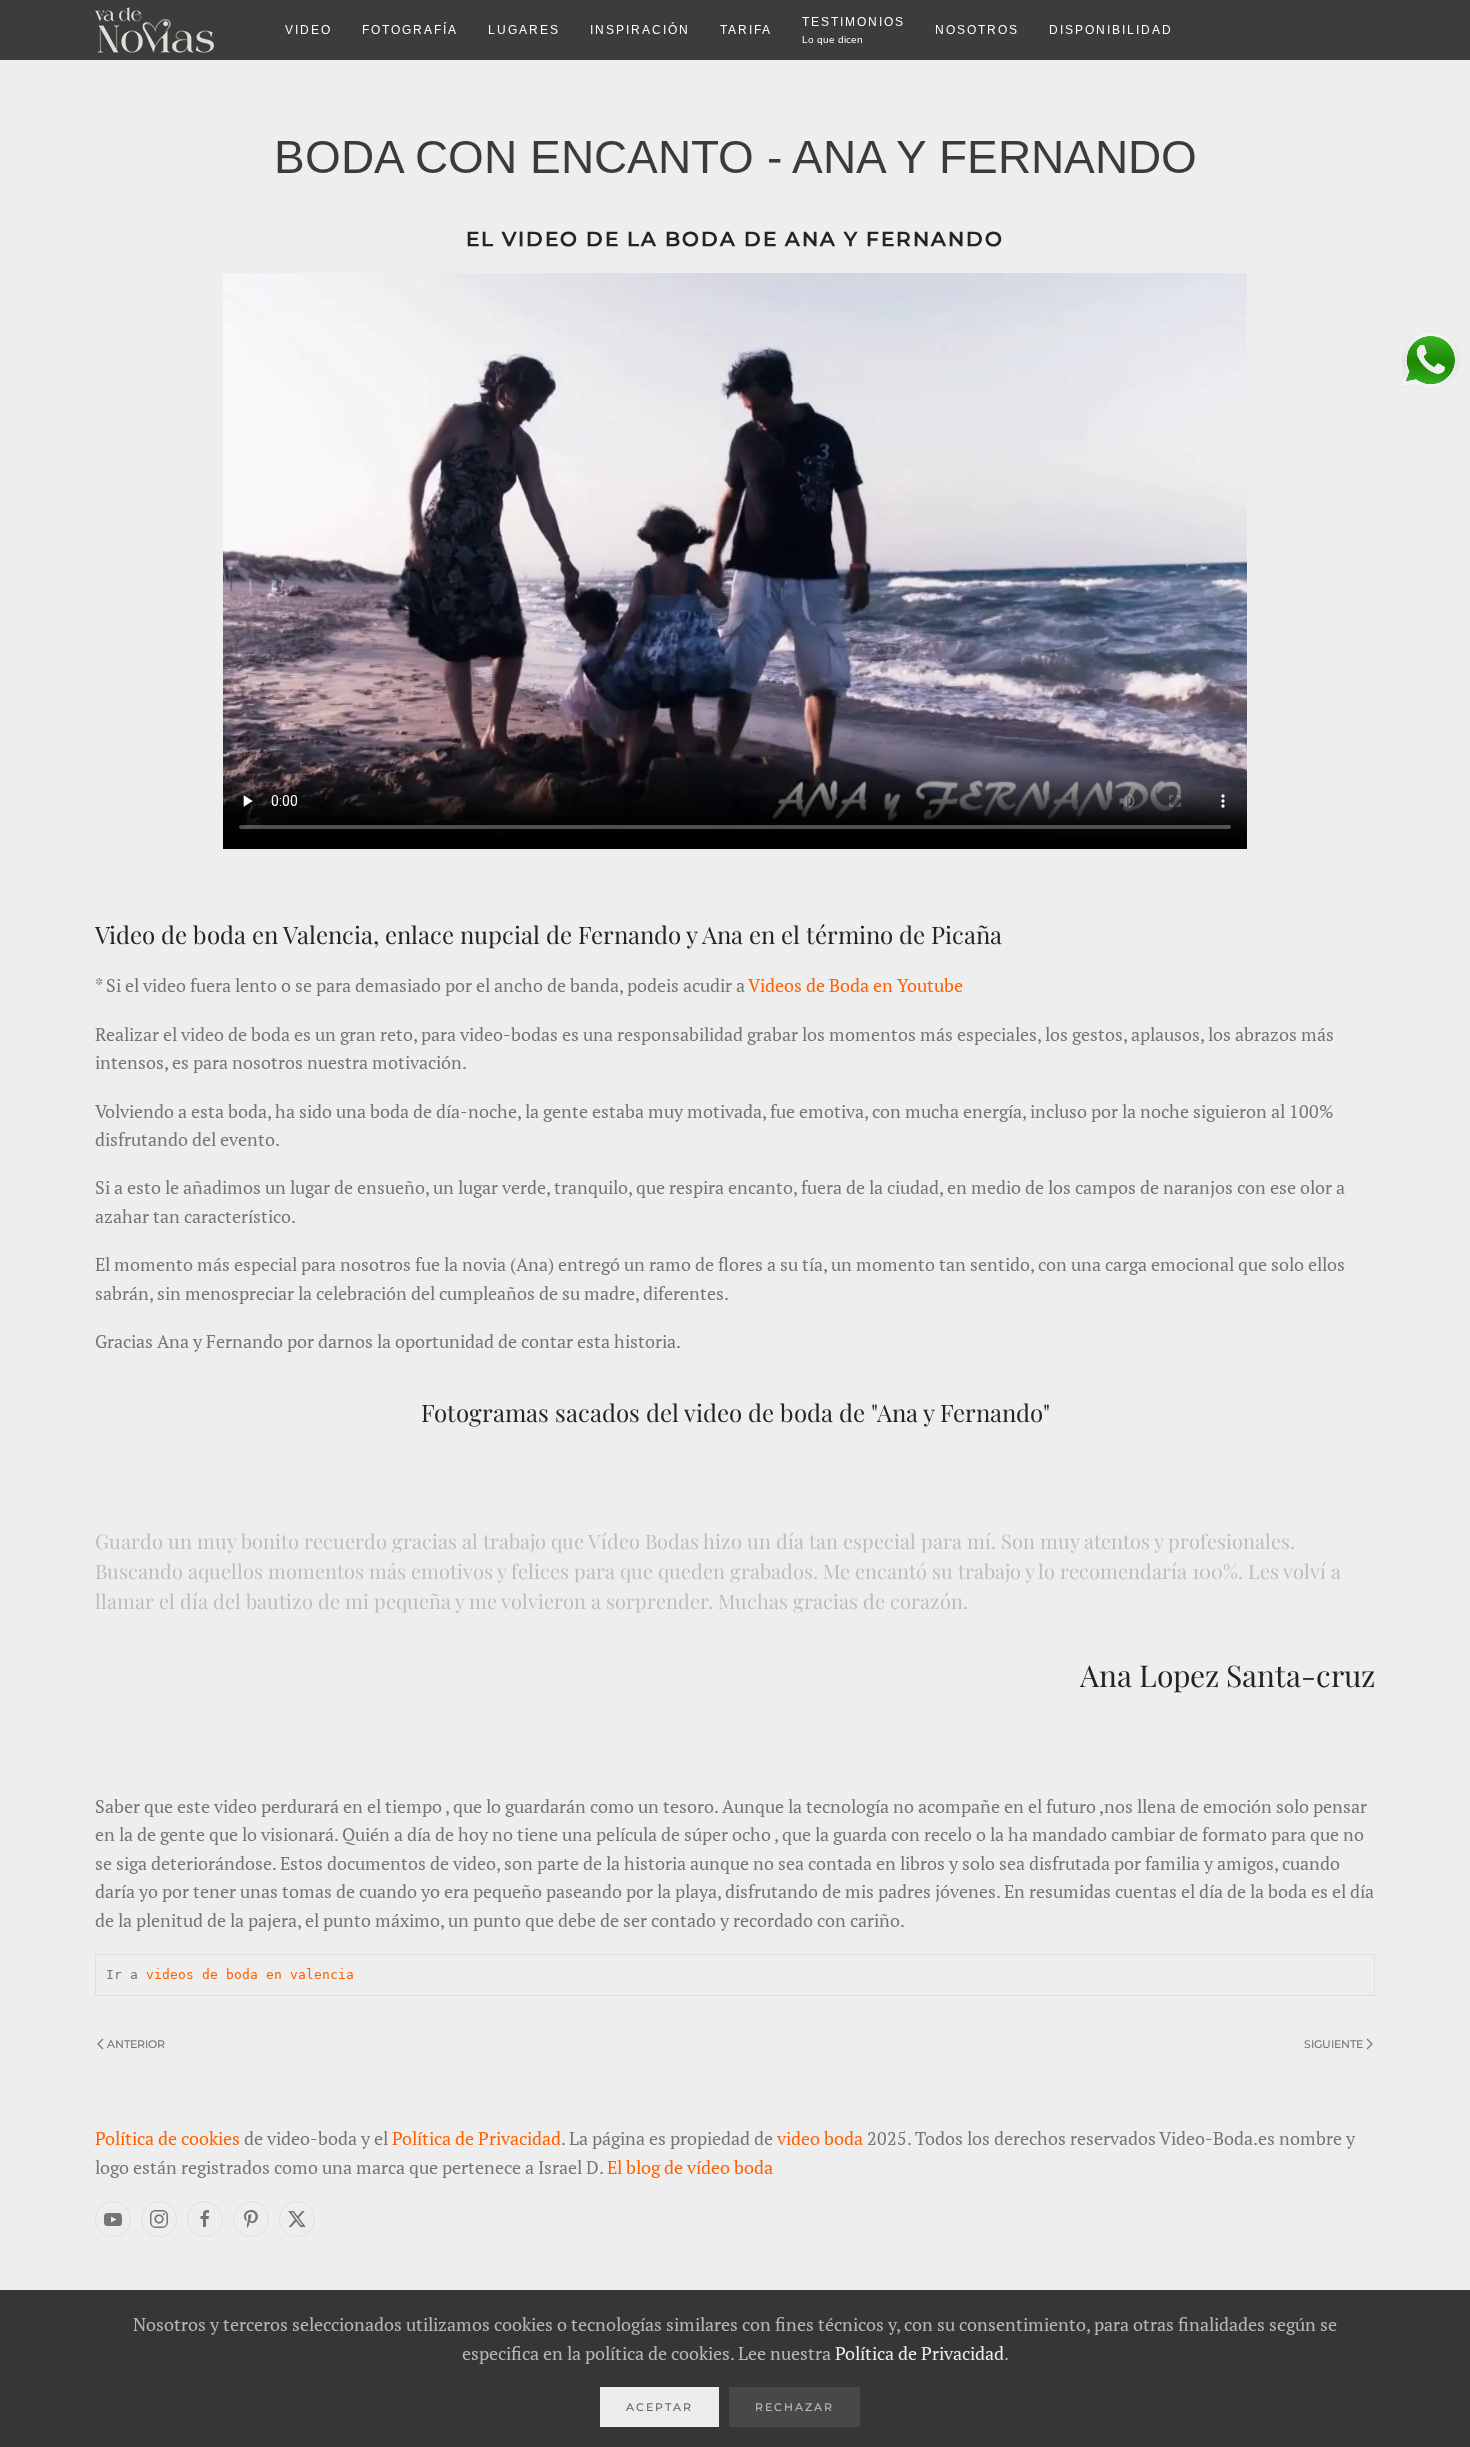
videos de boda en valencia (246, 1974)
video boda (820, 2138)
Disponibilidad (1111, 30)
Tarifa (746, 30)
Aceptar (659, 2407)
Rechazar (794, 2407)
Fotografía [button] (410, 30)
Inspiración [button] (640, 30)
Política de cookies (167, 2138)
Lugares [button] (524, 30)
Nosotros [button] (977, 30)
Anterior (136, 2044)
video (308, 30)
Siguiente (1333, 2044)
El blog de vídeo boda (690, 2167)
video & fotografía (175, 30)
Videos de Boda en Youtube (855, 985)
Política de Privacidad (476, 2138)
